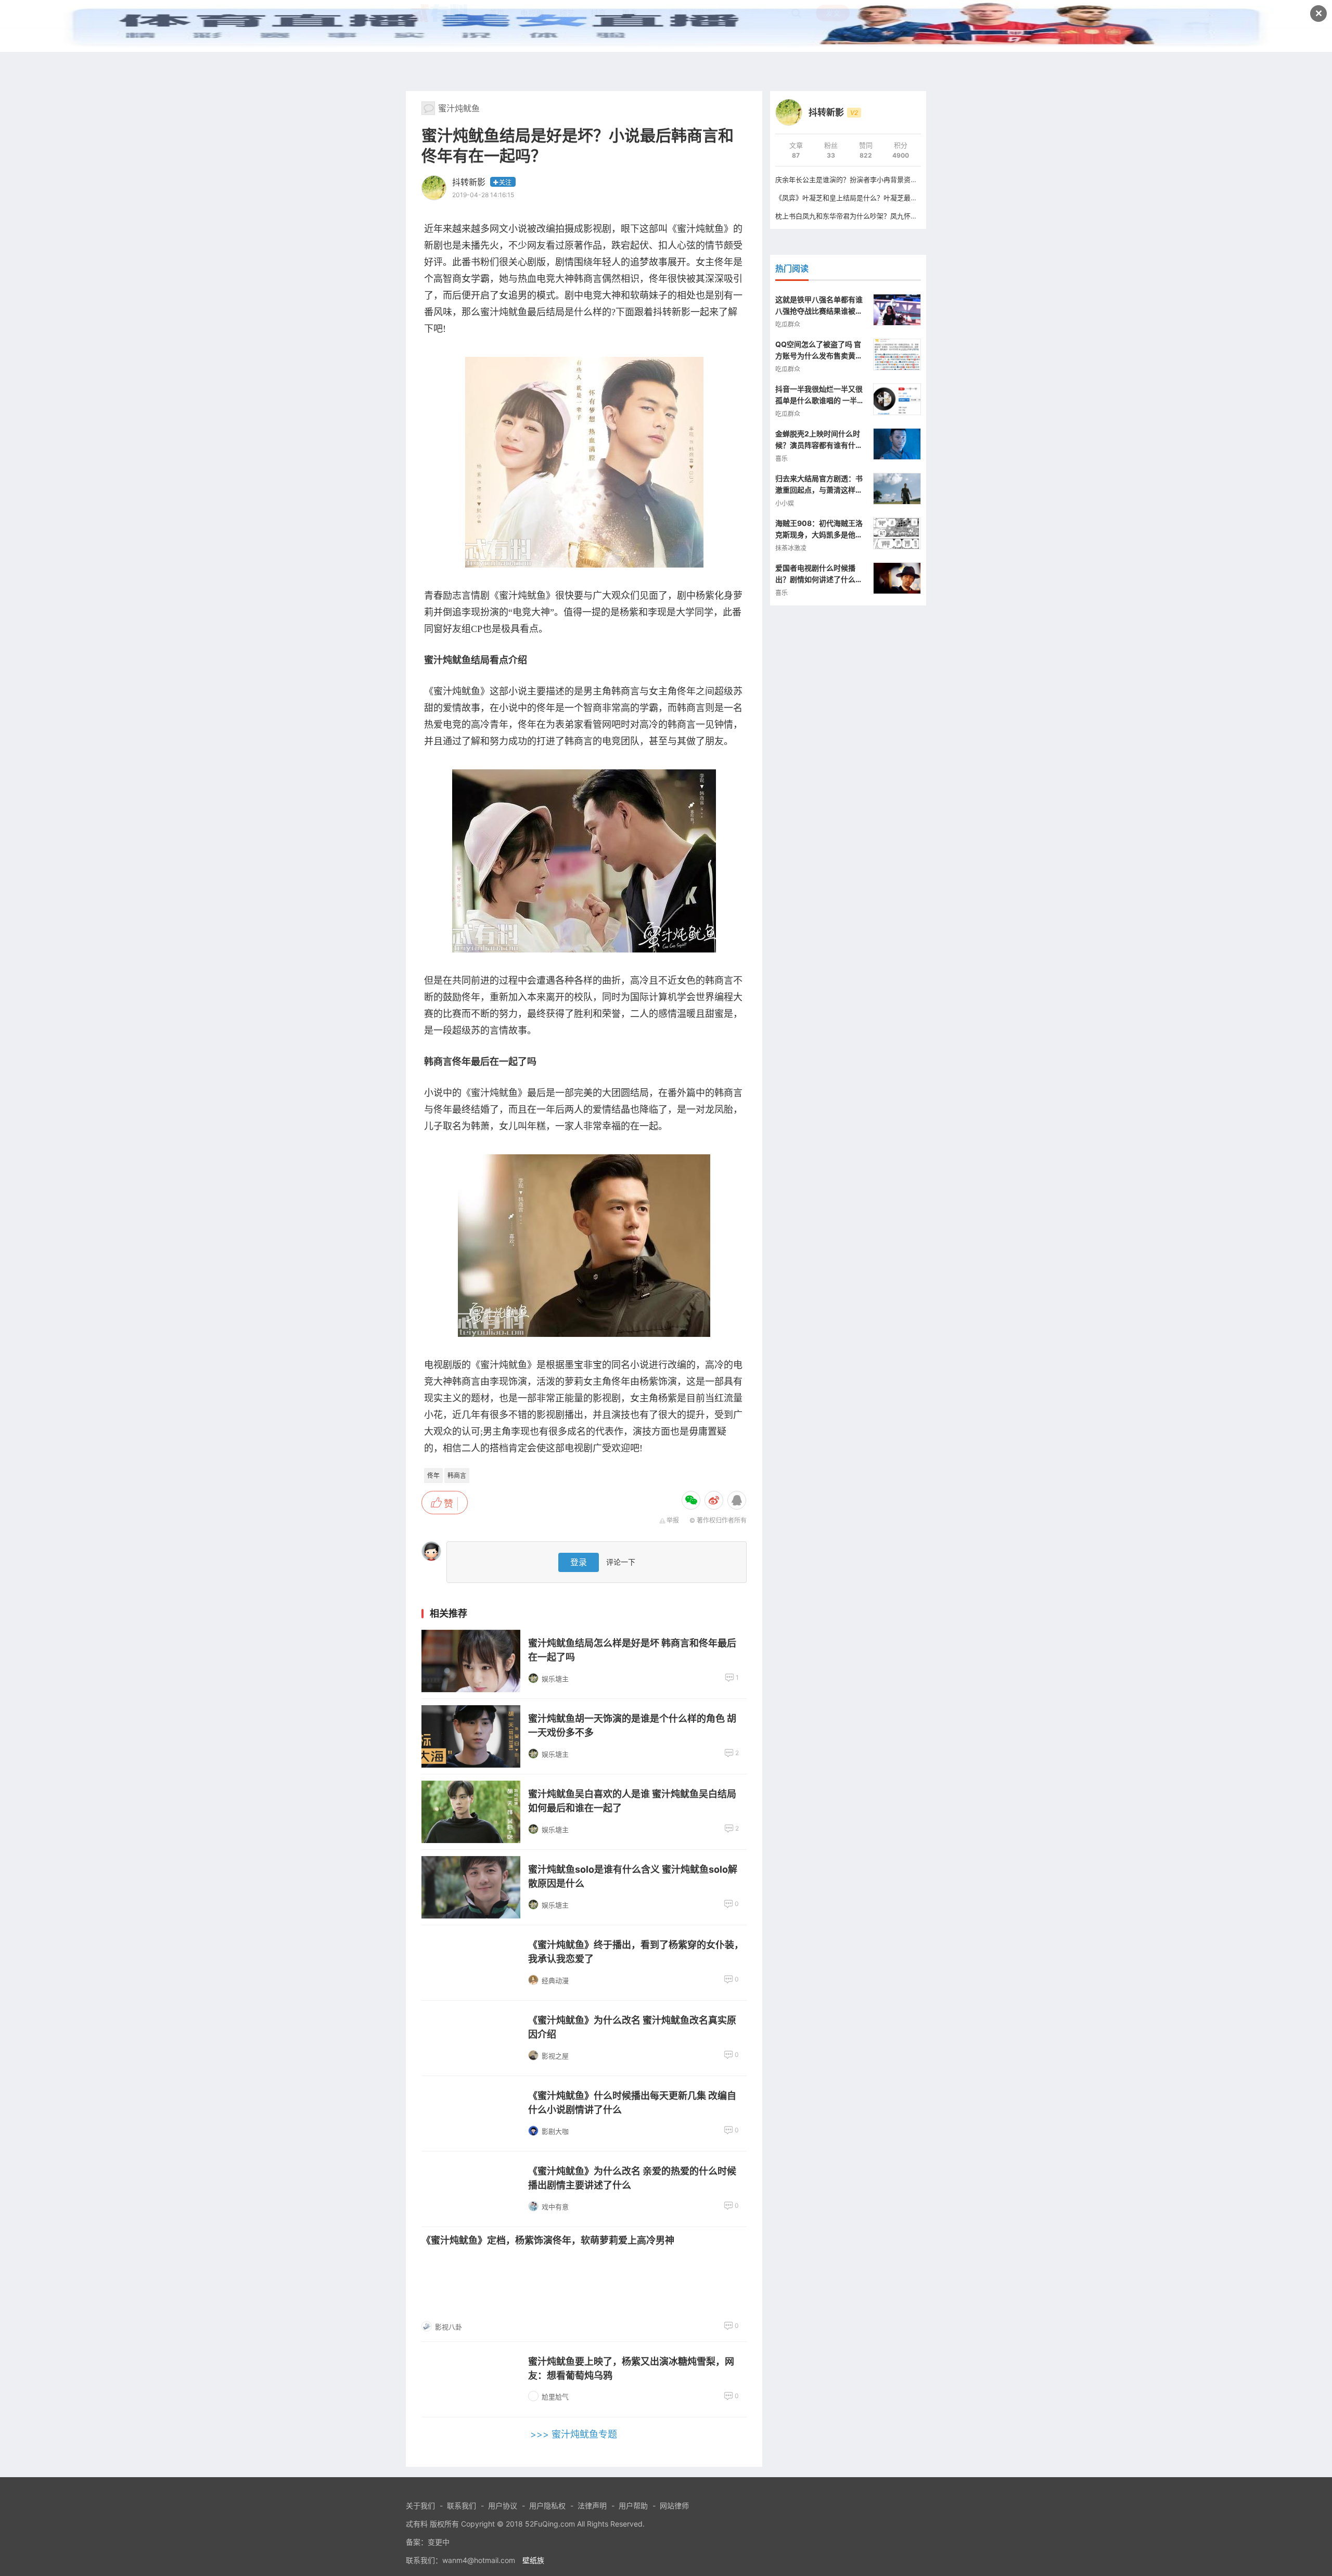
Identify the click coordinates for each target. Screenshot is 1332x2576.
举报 (673, 1520)
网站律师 (674, 2506)
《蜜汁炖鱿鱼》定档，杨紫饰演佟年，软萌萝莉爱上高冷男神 (548, 2240)
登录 (579, 1562)
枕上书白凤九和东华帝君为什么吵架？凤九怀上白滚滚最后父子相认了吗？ (887, 216)
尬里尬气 (555, 2397)
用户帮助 (633, 2506)
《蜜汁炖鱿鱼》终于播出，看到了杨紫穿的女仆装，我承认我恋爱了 (636, 1952)
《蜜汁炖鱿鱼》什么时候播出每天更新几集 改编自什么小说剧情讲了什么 (632, 2103)
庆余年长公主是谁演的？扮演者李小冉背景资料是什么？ (860, 179)
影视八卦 (449, 2327)
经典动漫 (555, 1980)
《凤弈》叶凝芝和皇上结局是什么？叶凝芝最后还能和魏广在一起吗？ (880, 198)
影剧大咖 (555, 2131)
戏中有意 (555, 2207)
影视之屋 (555, 2056)
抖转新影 (469, 182)
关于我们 (420, 2506)
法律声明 (592, 2506)
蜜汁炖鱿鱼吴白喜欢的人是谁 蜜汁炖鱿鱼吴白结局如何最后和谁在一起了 (632, 1801)
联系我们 (462, 2506)
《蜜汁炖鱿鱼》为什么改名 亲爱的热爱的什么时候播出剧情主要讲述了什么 (632, 2178)
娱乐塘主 (555, 1679)
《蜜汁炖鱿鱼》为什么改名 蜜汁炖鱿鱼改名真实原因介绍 (632, 2027)
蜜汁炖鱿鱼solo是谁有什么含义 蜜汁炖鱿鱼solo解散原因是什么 (633, 1876)
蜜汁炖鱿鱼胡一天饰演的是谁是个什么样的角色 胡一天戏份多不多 (632, 1725)
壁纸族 (533, 2560)
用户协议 (503, 2506)
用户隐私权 (547, 2506)
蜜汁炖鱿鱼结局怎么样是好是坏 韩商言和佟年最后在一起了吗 (632, 1650)
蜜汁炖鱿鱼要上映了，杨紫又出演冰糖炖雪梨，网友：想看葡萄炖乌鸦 (631, 2368)
